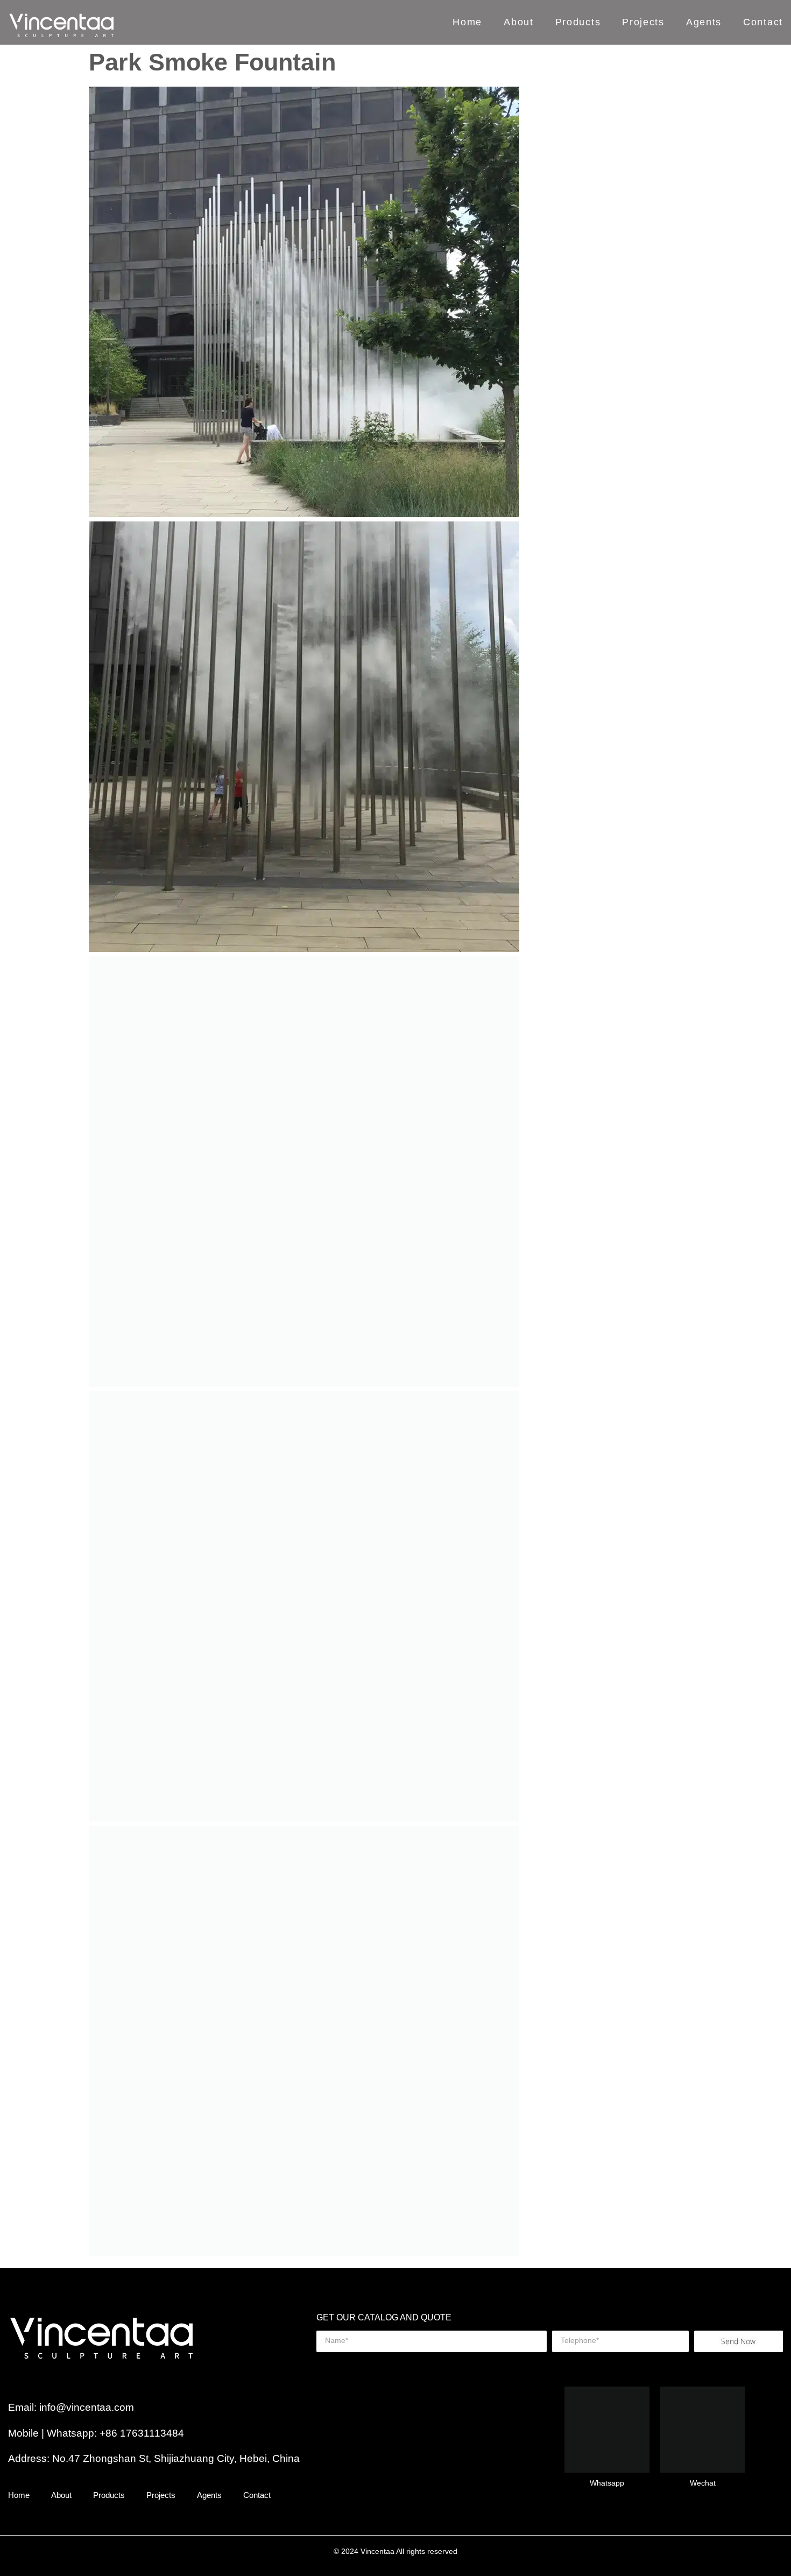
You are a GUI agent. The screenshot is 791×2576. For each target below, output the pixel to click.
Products (578, 23)
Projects (643, 23)
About (519, 23)
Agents (704, 23)
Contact (763, 23)
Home (467, 23)
